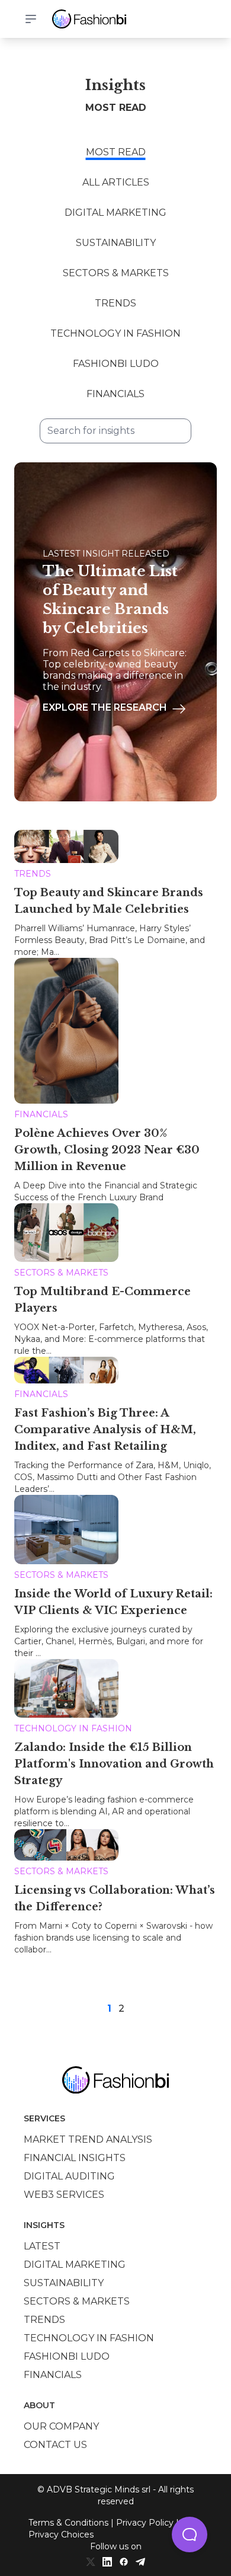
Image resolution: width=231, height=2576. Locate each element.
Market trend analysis (88, 2139)
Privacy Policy (145, 2523)
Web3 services (64, 2195)
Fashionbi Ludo (116, 364)
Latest (42, 2246)
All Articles (116, 182)
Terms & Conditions (68, 2523)
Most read (116, 152)
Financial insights (75, 2158)
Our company (61, 2426)
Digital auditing (69, 2176)
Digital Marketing (115, 212)
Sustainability (116, 243)
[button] (190, 2535)
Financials (115, 394)
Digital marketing (75, 2265)
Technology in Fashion (115, 333)
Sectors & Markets (116, 273)
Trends (115, 303)
